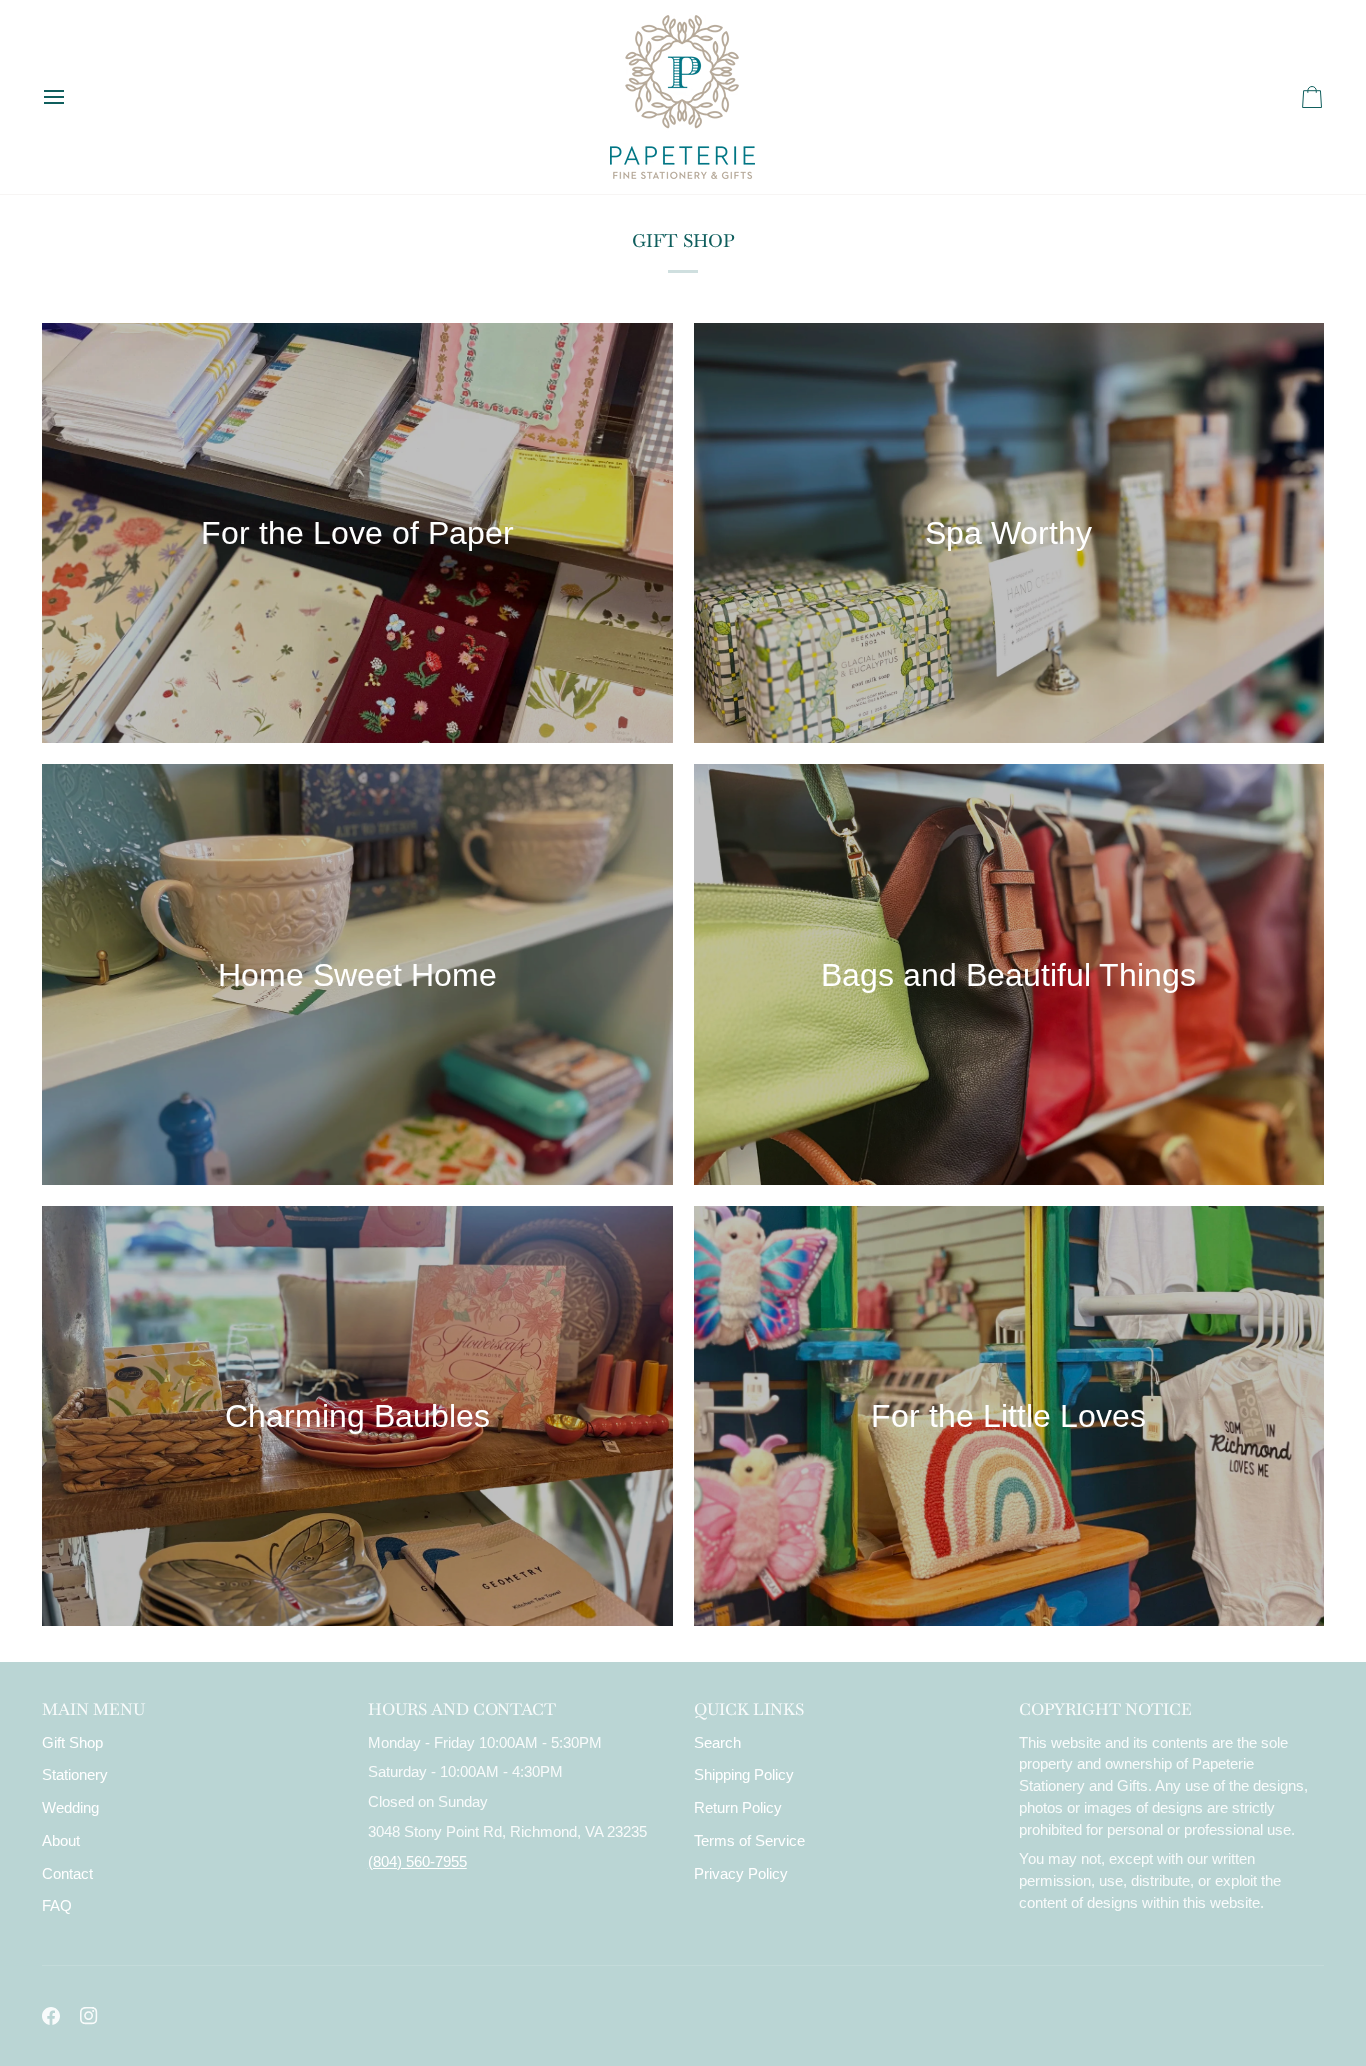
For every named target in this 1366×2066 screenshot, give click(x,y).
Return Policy (738, 1808)
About (61, 1841)
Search (717, 1743)
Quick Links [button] (749, 1709)
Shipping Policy (744, 1775)
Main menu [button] (93, 1709)
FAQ (57, 1906)
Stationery (75, 1775)
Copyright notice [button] (1105, 1709)
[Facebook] (51, 2016)
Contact (67, 1874)
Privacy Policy (741, 1874)
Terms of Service (749, 1841)
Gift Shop (72, 1743)
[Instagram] (89, 2016)
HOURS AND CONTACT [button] (462, 1709)
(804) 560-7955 (417, 1862)
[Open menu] (72, 97)
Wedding (70, 1808)
